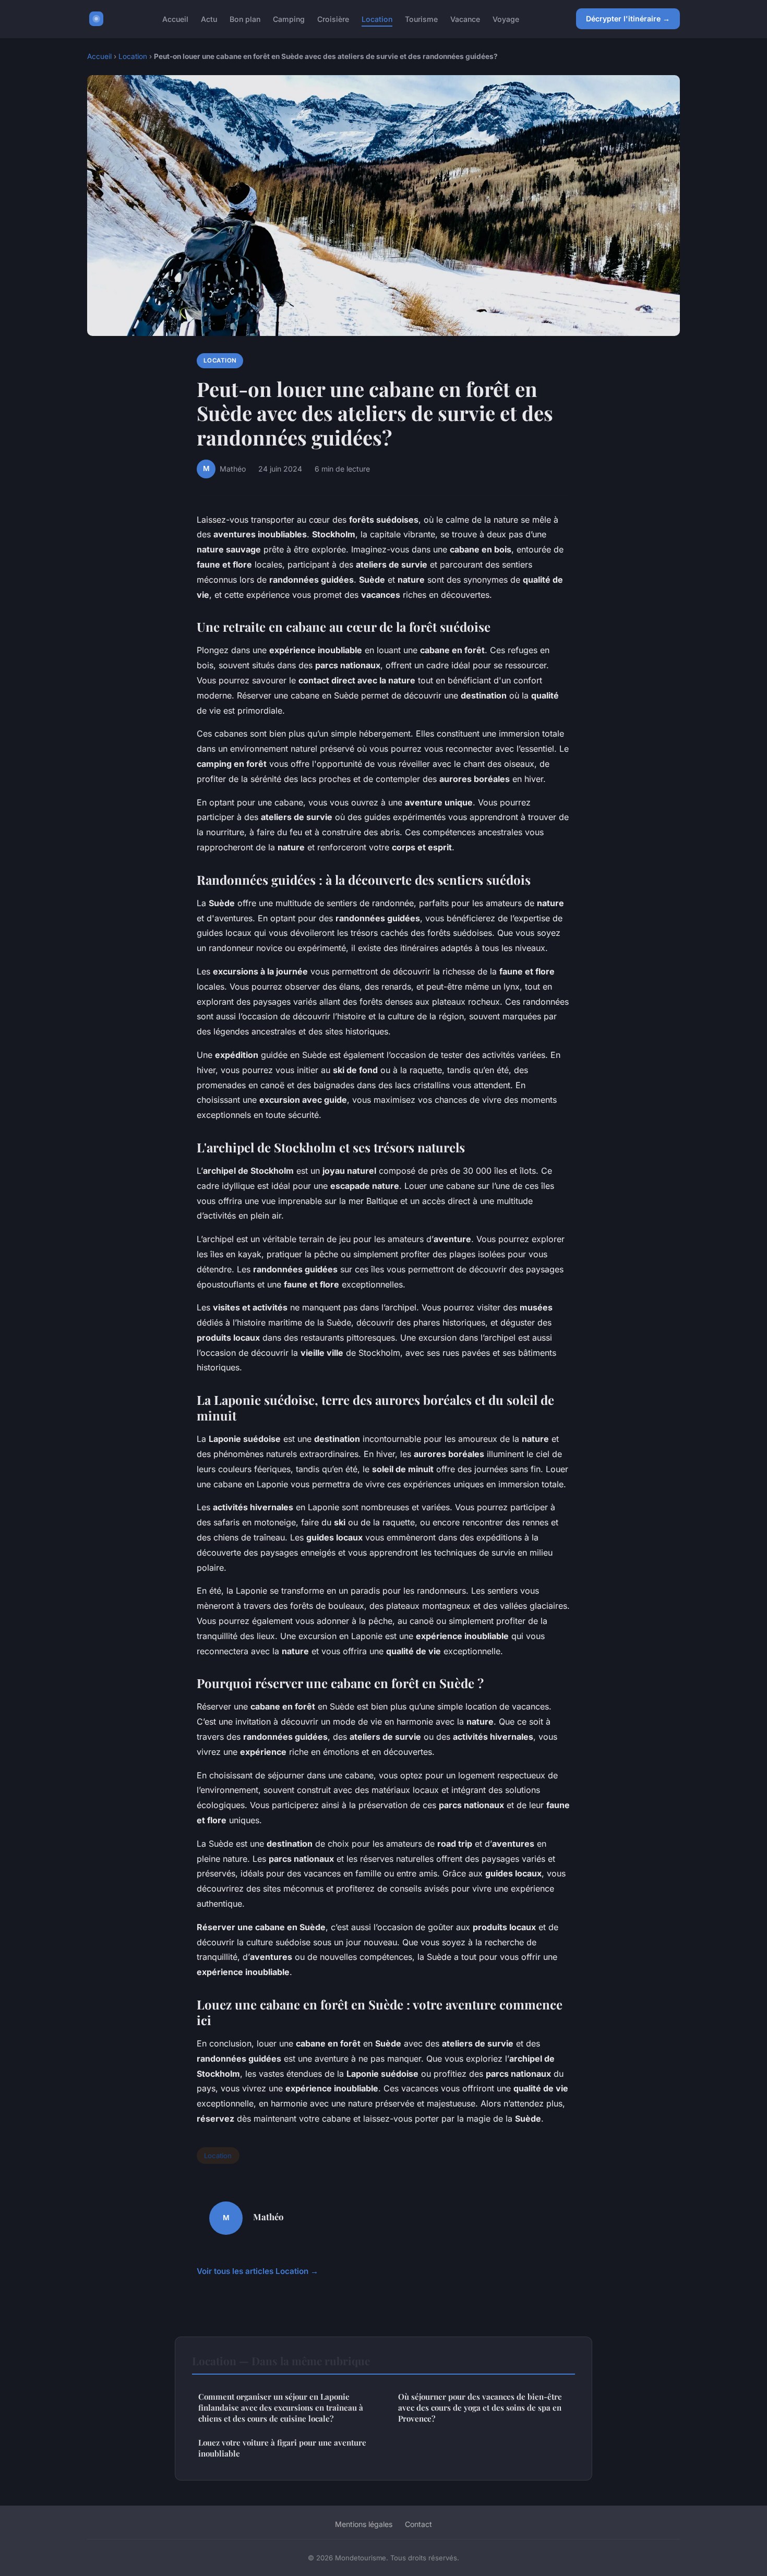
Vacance (465, 19)
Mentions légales (364, 2524)
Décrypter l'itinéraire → (628, 19)
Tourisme (421, 19)
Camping (289, 19)
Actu (209, 19)
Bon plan (245, 19)
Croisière (333, 19)
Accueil (175, 19)
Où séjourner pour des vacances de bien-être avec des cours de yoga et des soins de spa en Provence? (480, 2408)
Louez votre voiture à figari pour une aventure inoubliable (282, 2448)
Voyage (506, 19)
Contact (418, 2524)
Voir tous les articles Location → (257, 2271)
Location (377, 19)
